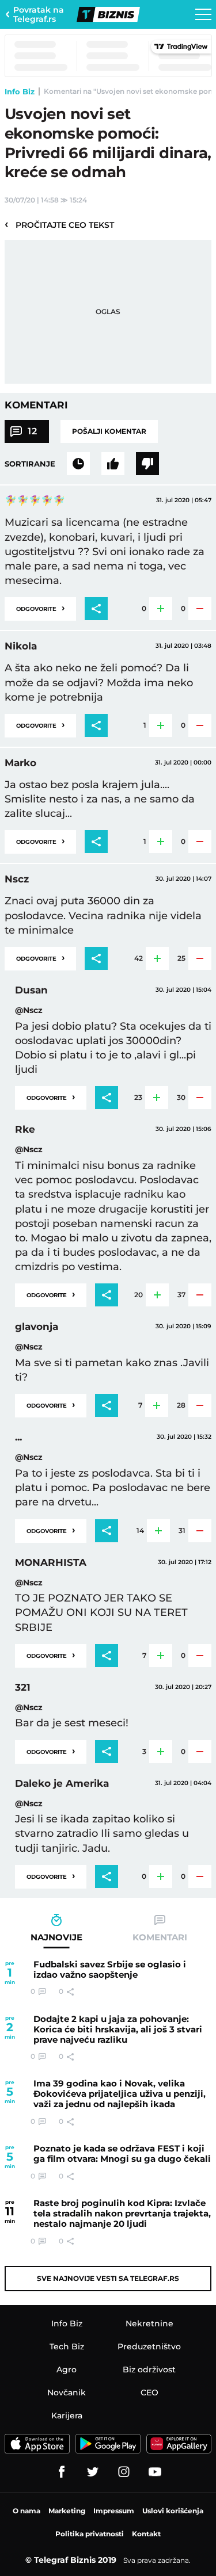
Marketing (67, 2511)
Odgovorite (40, 608)
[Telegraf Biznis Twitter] (93, 2472)
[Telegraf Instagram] (124, 2472)
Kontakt (146, 2534)
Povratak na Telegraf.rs (39, 14)
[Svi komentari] (78, 464)
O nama (26, 2511)
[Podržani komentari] (113, 464)
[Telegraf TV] (155, 2472)
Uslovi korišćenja (173, 2511)
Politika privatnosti (90, 2534)
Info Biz (20, 91)
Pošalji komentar (109, 431)
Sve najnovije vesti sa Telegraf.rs (108, 2278)
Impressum (114, 2511)
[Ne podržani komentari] (147, 464)
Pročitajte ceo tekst (59, 224)
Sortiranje (30, 464)
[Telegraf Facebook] (62, 2472)
